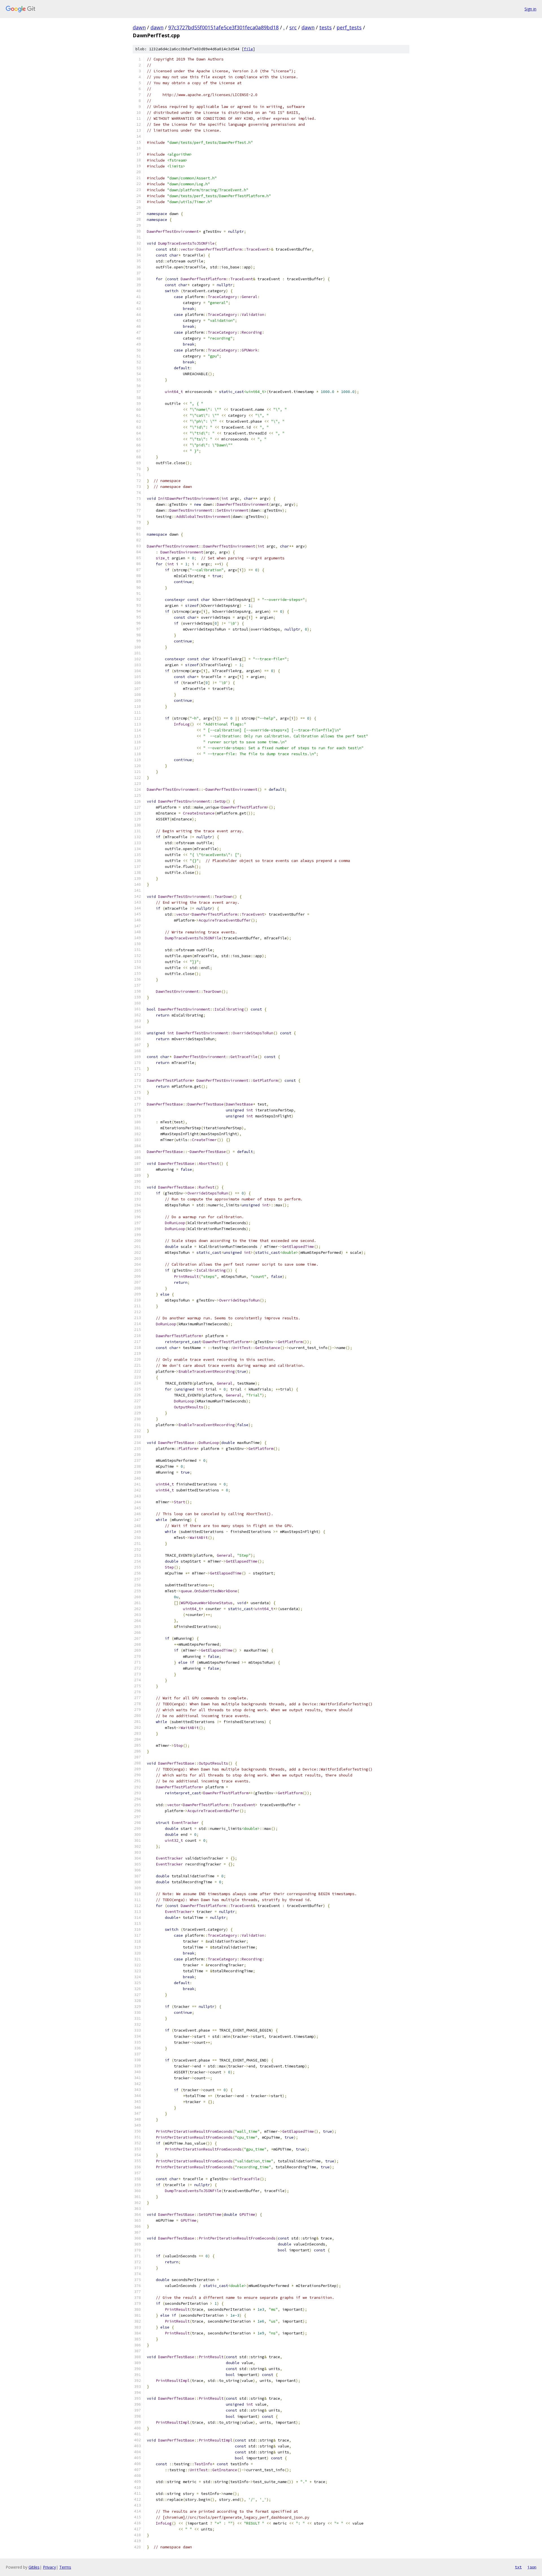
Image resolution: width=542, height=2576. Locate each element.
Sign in (530, 9)
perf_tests (349, 27)
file (248, 49)
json (532, 2567)
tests (325, 27)
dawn (139, 27)
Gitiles (34, 2567)
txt (518, 2567)
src (293, 27)
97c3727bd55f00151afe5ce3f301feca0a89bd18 (223, 27)
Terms (65, 2567)
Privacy (49, 2567)
